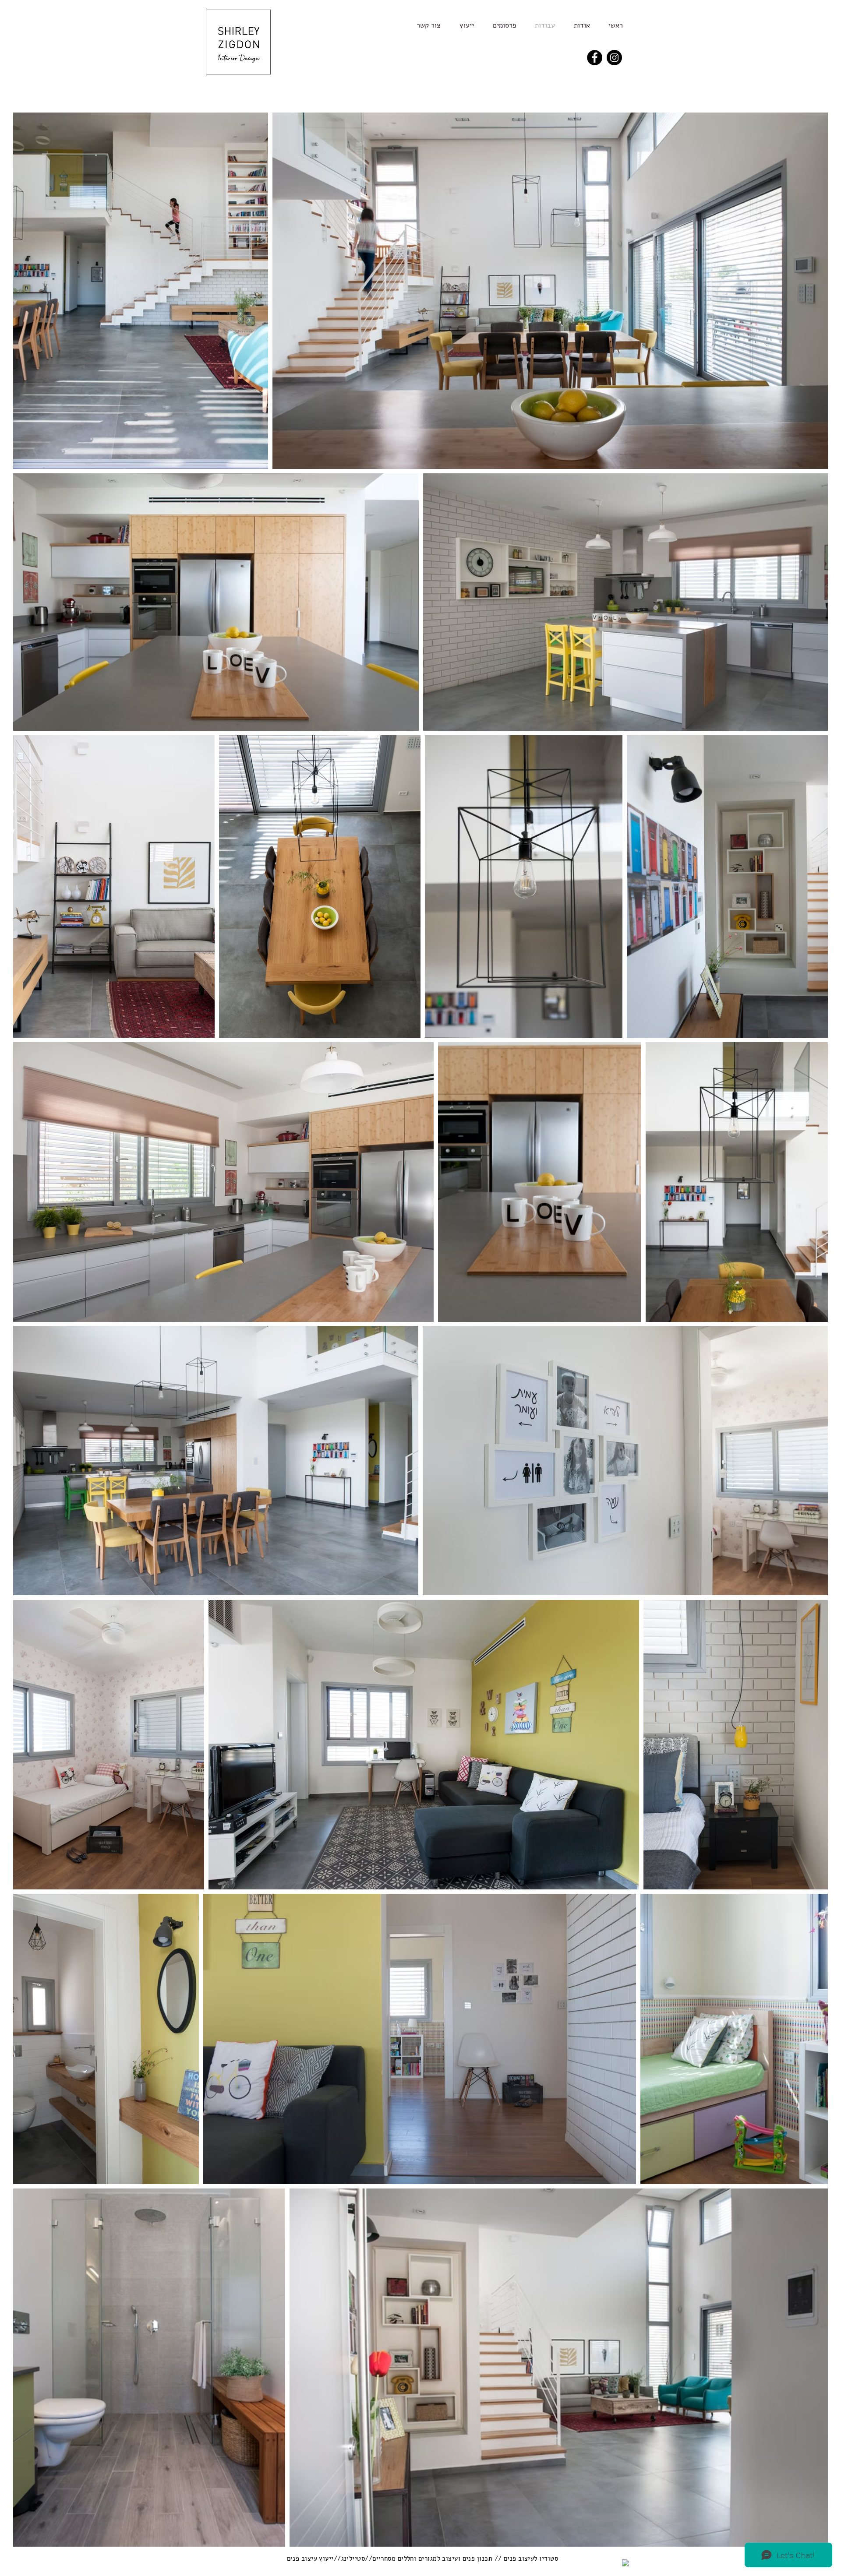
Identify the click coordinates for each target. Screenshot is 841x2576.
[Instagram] (614, 58)
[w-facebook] (625, 2563)
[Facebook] (595, 58)
